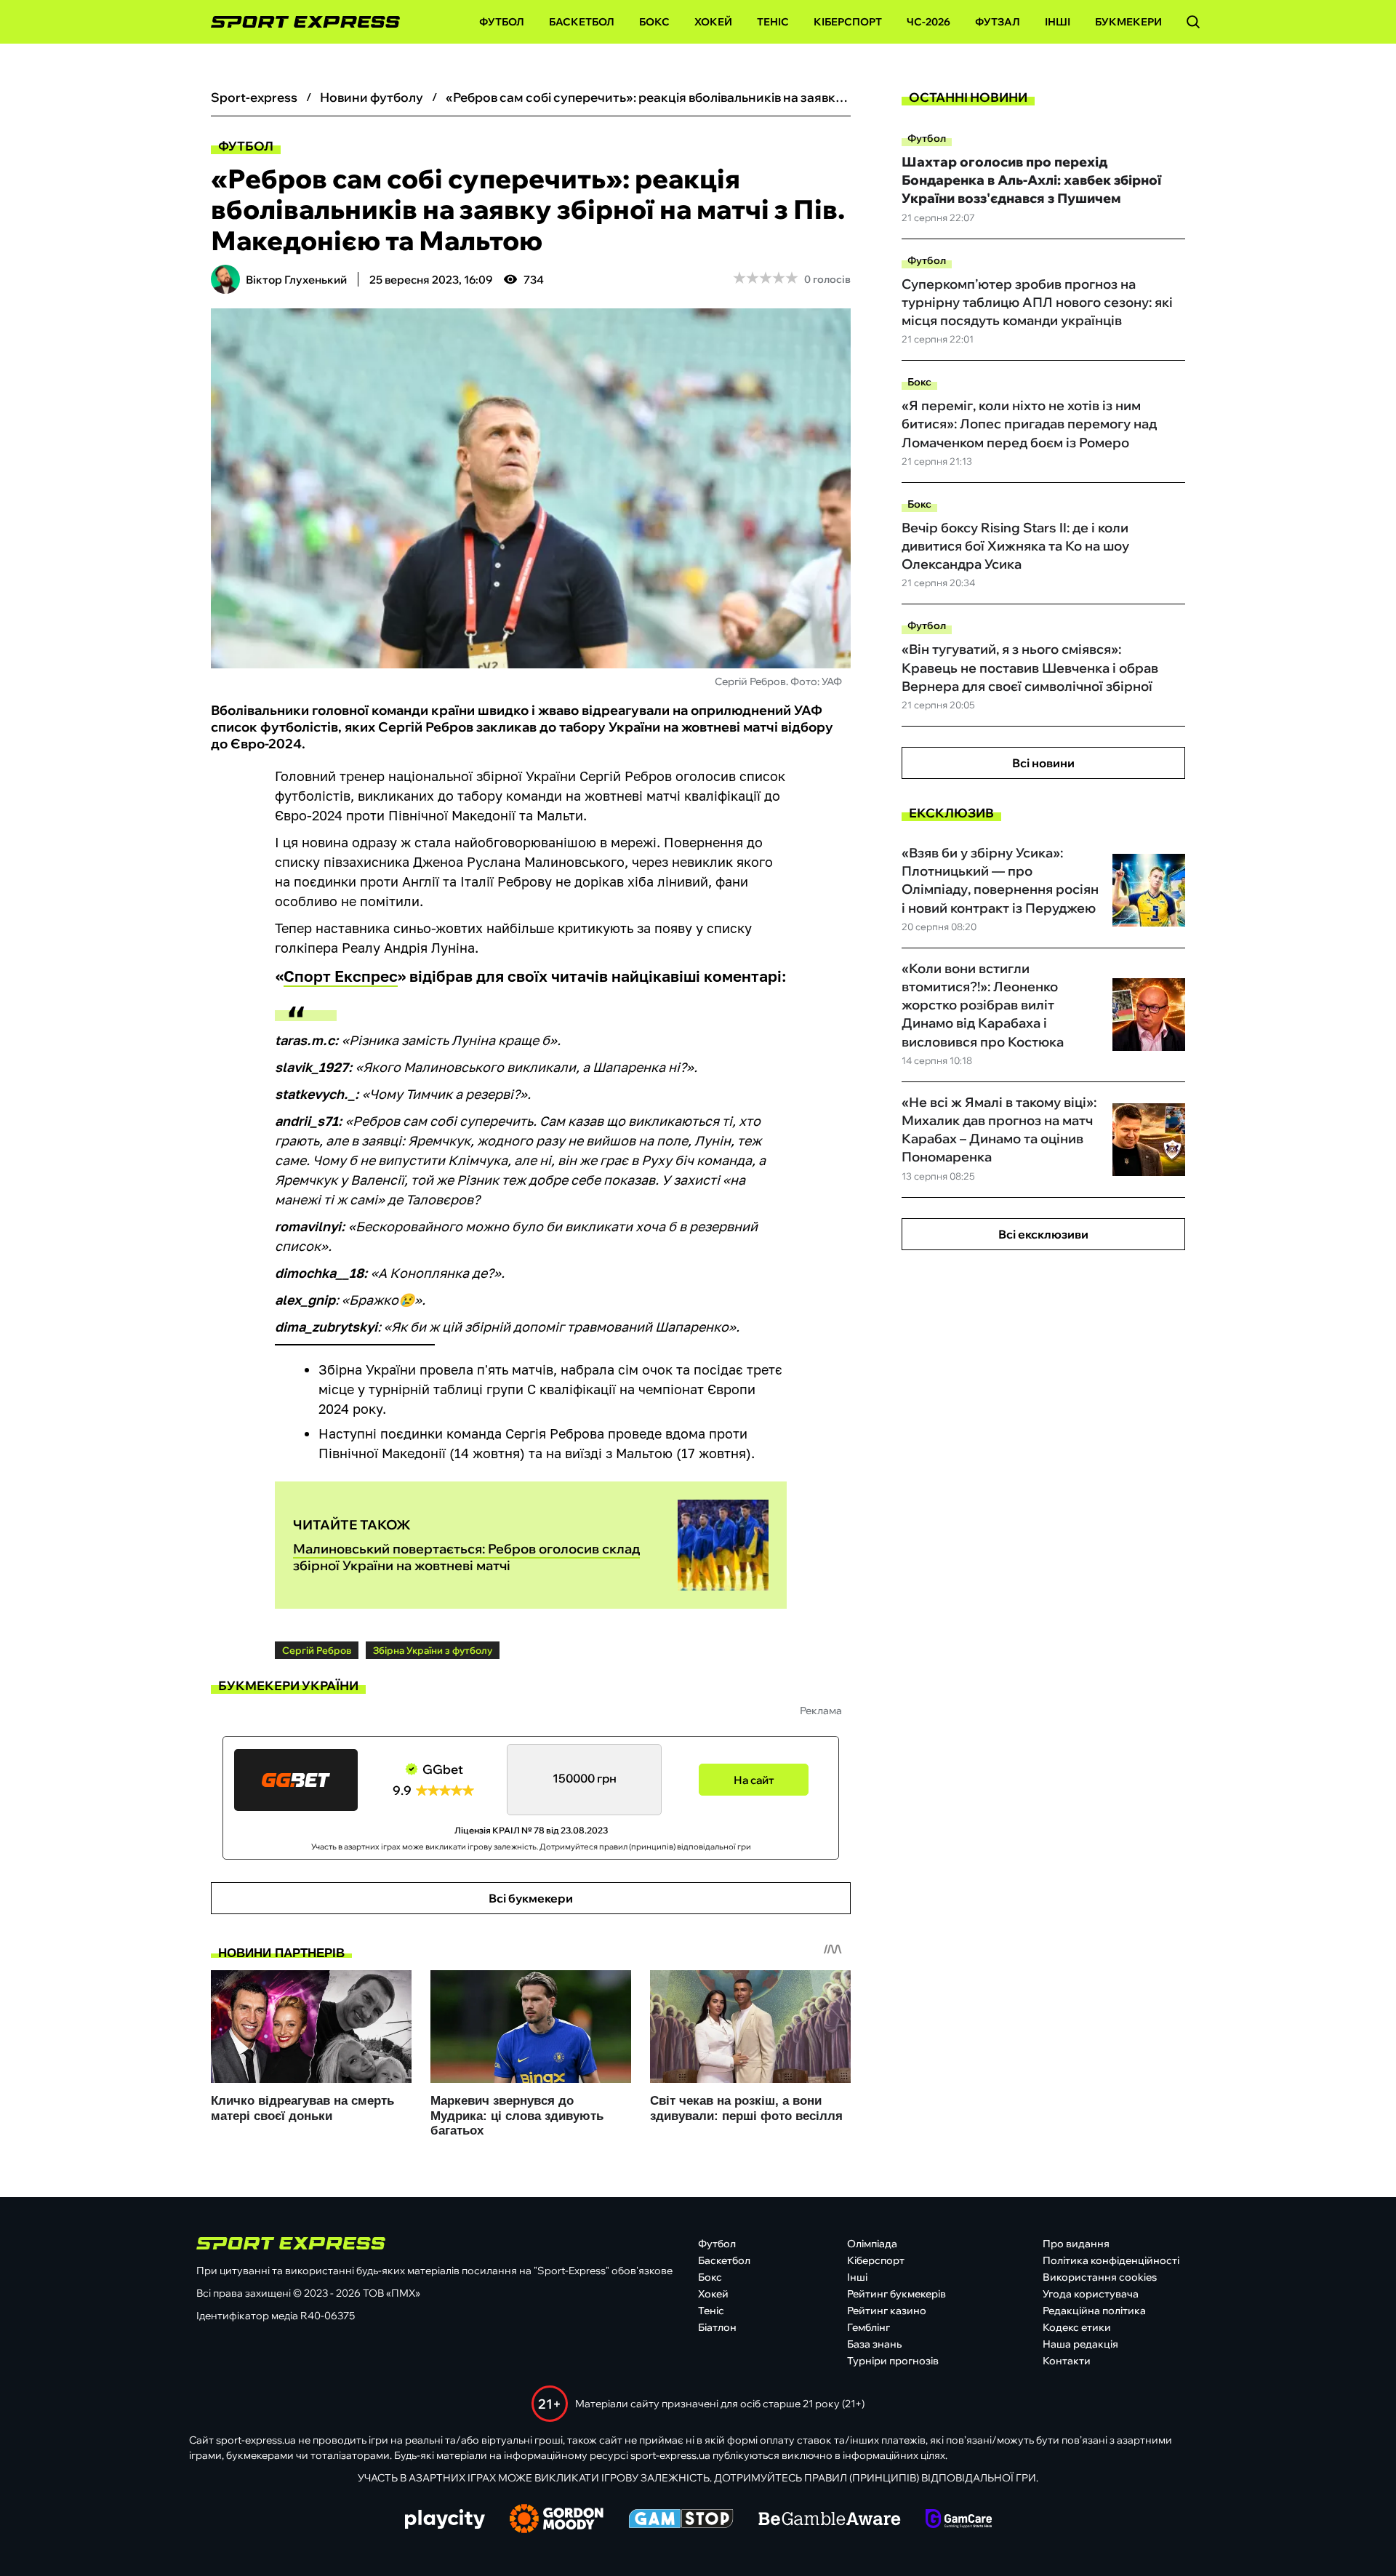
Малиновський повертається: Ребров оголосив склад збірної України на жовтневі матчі (466, 1557)
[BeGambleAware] (830, 2520)
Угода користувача (1091, 2294)
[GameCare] (959, 2520)
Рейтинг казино (887, 2311)
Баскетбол (582, 22)
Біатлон (717, 2327)
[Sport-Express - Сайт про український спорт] (298, 22)
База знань (874, 2344)
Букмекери (1128, 22)
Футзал (998, 22)
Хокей (713, 22)
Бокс (654, 22)
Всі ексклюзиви (1043, 1234)
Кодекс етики (1077, 2327)
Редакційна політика (1094, 2311)
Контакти (1067, 2361)
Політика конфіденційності (1111, 2260)
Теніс (773, 22)
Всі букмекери (531, 1898)
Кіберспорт (848, 22)
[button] (1193, 22)
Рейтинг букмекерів (896, 2294)
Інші (1058, 22)
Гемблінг (869, 2327)
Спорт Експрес (341, 976)
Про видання (1076, 2244)
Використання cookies (1100, 2277)
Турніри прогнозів (893, 2361)
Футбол (502, 22)
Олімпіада (872, 2244)
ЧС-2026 (928, 22)
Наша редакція (1080, 2344)
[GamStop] (681, 2520)
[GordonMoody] (557, 2520)
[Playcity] (445, 2520)
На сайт (754, 1780)
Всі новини (1043, 763)
